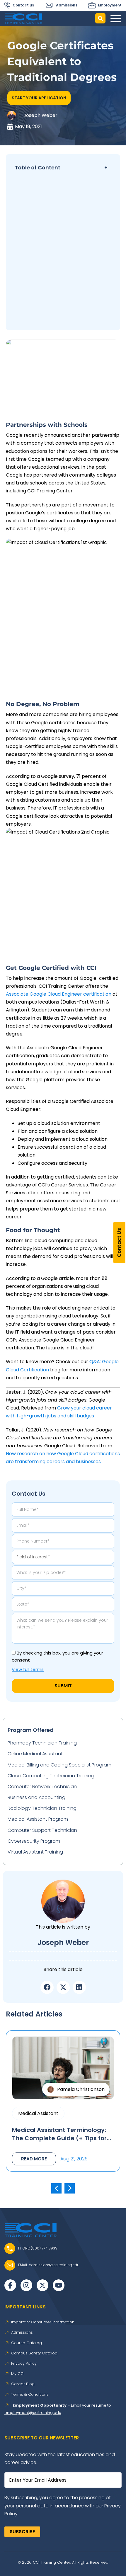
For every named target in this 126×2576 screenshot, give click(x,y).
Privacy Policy (24, 2364)
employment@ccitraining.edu (33, 2413)
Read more (34, 2159)
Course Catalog (27, 2343)
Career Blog (23, 2384)
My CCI (18, 2374)
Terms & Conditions (30, 2395)
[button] (39, 98)
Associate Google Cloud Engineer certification (59, 994)
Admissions (22, 2332)
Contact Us (119, 1242)
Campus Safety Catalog (34, 2353)
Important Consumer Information (43, 2322)
